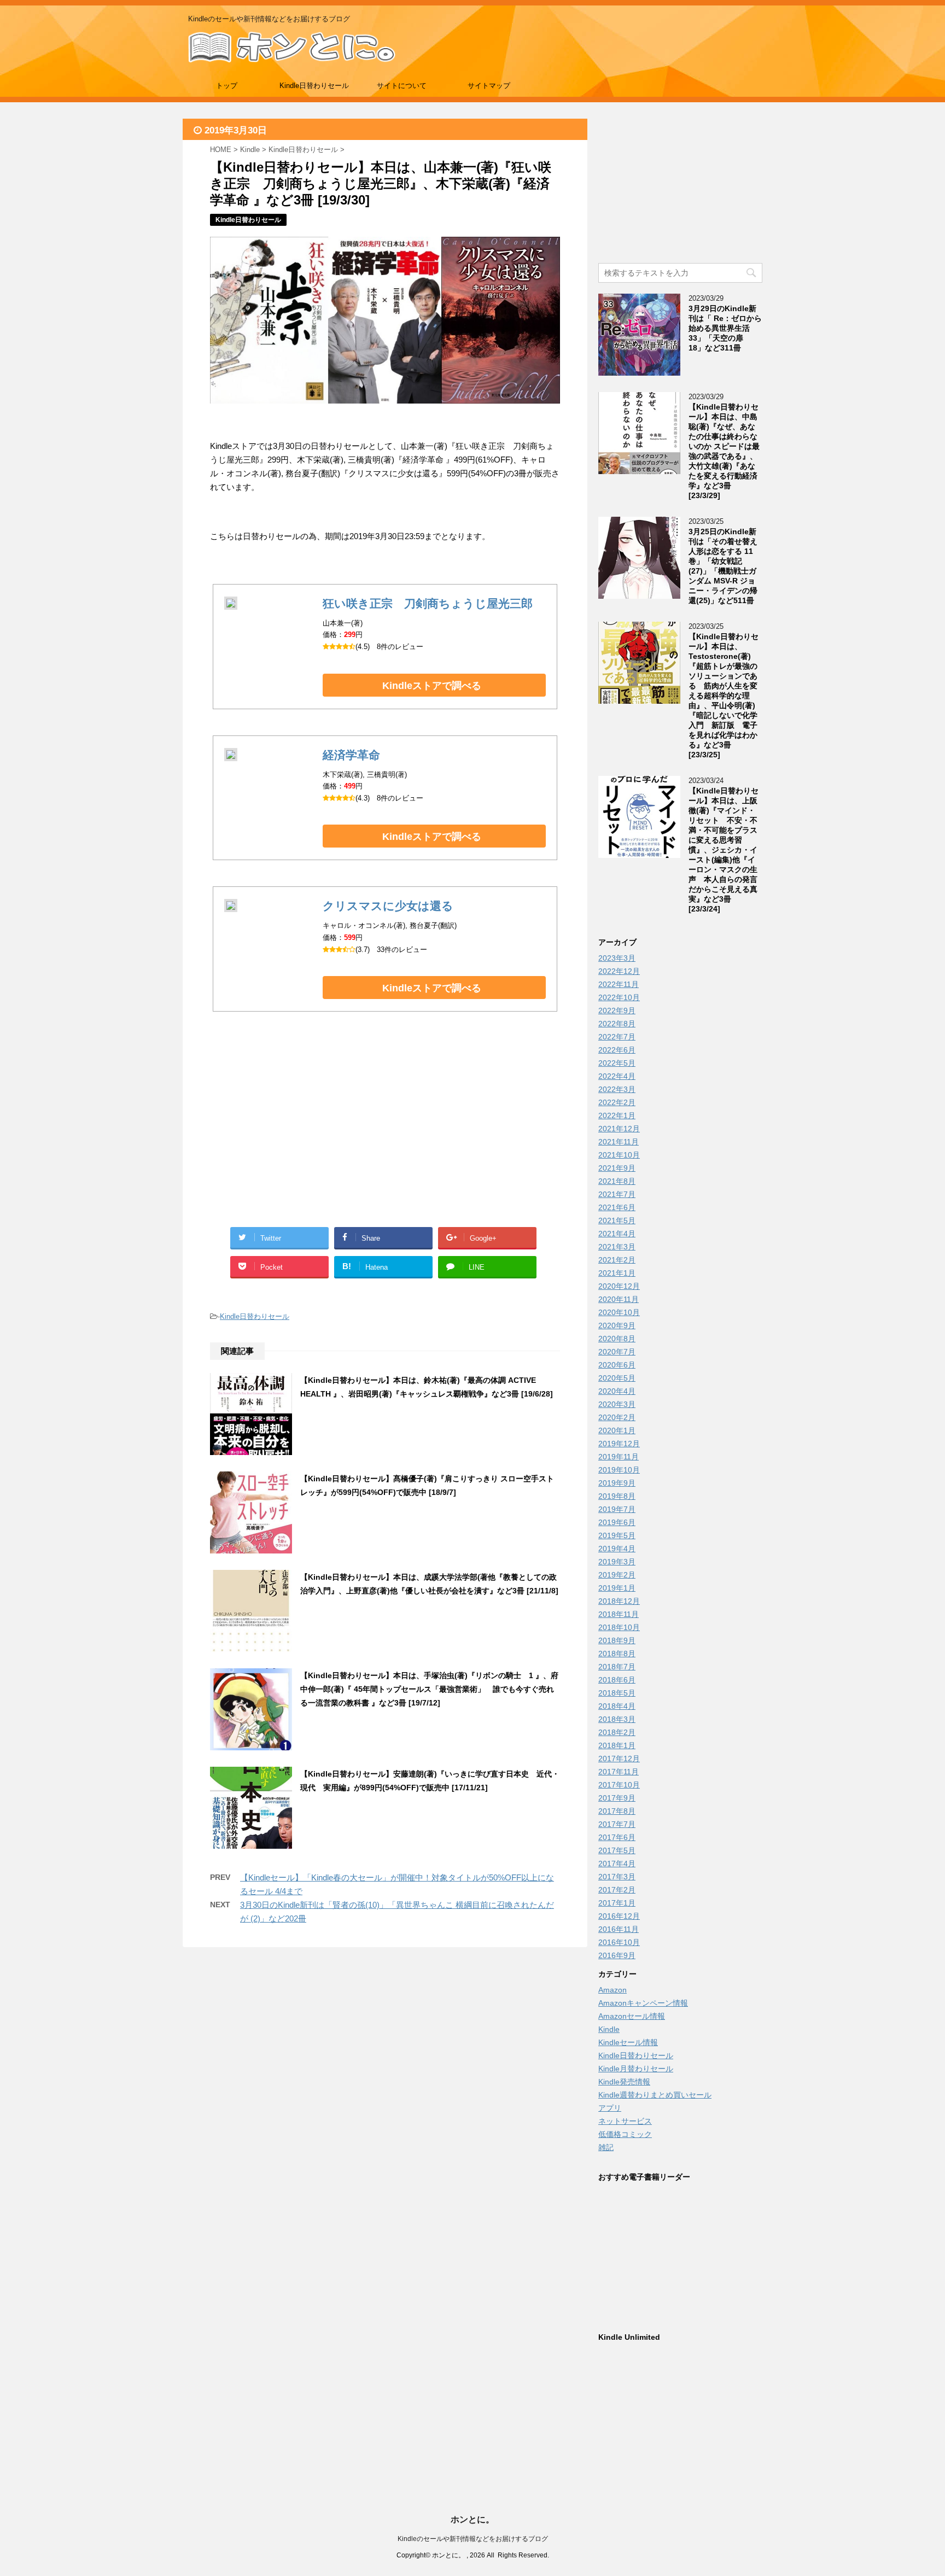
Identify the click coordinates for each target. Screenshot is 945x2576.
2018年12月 (619, 1601)
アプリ (610, 2108)
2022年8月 (617, 1024)
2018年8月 (617, 1654)
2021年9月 (617, 1168)
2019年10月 (619, 1470)
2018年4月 (617, 1706)
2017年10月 (619, 1785)
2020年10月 (619, 1312)
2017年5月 (617, 1850)
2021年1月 (617, 1273)
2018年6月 (617, 1680)
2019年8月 (617, 1496)
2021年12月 (619, 1129)
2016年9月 (617, 1955)
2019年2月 (617, 1575)
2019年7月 (617, 1509)
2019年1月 (617, 1588)
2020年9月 (617, 1325)
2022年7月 (617, 1037)
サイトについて (402, 86)
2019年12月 (619, 1444)
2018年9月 (617, 1640)
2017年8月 (617, 1811)
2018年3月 (617, 1719)
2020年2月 (617, 1417)
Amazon (612, 1990)
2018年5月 (617, 1693)
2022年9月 (617, 1010)
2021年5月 (617, 1220)
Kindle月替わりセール (636, 2069)
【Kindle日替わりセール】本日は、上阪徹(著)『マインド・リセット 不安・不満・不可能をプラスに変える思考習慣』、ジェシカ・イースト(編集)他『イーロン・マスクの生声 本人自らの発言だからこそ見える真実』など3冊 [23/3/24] (724, 850)
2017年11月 (619, 1772)
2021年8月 (617, 1181)
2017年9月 (617, 1798)
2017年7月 (617, 1824)
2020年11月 (619, 1299)
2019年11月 (619, 1457)
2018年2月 (617, 1732)
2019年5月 (617, 1535)
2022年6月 (617, 1050)
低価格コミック (625, 2134)
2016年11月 (619, 1929)
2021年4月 (617, 1234)
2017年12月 (619, 1759)
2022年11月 (619, 984)
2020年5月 (617, 1378)
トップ (227, 86)
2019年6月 (617, 1522)
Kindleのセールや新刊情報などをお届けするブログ (473, 2539)
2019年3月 (617, 1562)
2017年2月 (617, 1890)
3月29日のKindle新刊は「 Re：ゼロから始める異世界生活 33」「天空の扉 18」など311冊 (725, 328)
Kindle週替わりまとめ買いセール (655, 2095)
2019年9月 (617, 1483)
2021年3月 (617, 1247)
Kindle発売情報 (624, 2082)
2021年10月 (619, 1155)
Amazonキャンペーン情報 (643, 2003)
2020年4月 (617, 1391)
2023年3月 (617, 958)
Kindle (609, 2029)
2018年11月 (619, 1614)
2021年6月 (617, 1207)
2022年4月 (617, 1076)
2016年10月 (619, 1942)
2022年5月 (617, 1063)
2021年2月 (617, 1260)
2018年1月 (617, 1745)
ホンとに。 (472, 2519)
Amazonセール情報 (632, 2016)
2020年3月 (617, 1404)
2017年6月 (617, 1837)
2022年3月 (617, 1089)
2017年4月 (617, 1864)
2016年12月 (619, 1916)
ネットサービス (625, 2121)
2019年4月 (617, 1549)
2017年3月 (617, 1877)
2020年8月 (617, 1339)
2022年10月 (619, 997)
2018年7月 (617, 1667)
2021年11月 (619, 1142)
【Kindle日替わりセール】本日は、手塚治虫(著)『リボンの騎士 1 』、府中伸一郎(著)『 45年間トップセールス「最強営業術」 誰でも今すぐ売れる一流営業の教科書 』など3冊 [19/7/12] (429, 1689)
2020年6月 (617, 1365)
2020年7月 (617, 1352)
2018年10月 (619, 1627)
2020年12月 (619, 1286)
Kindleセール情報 (628, 2042)
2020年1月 (617, 1430)
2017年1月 (617, 1903)
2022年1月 (617, 1115)
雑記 (606, 2147)
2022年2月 (617, 1102)
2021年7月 (617, 1194)
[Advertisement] (297, 1132)
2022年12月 (619, 971)
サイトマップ (489, 86)
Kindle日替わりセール (314, 86)
